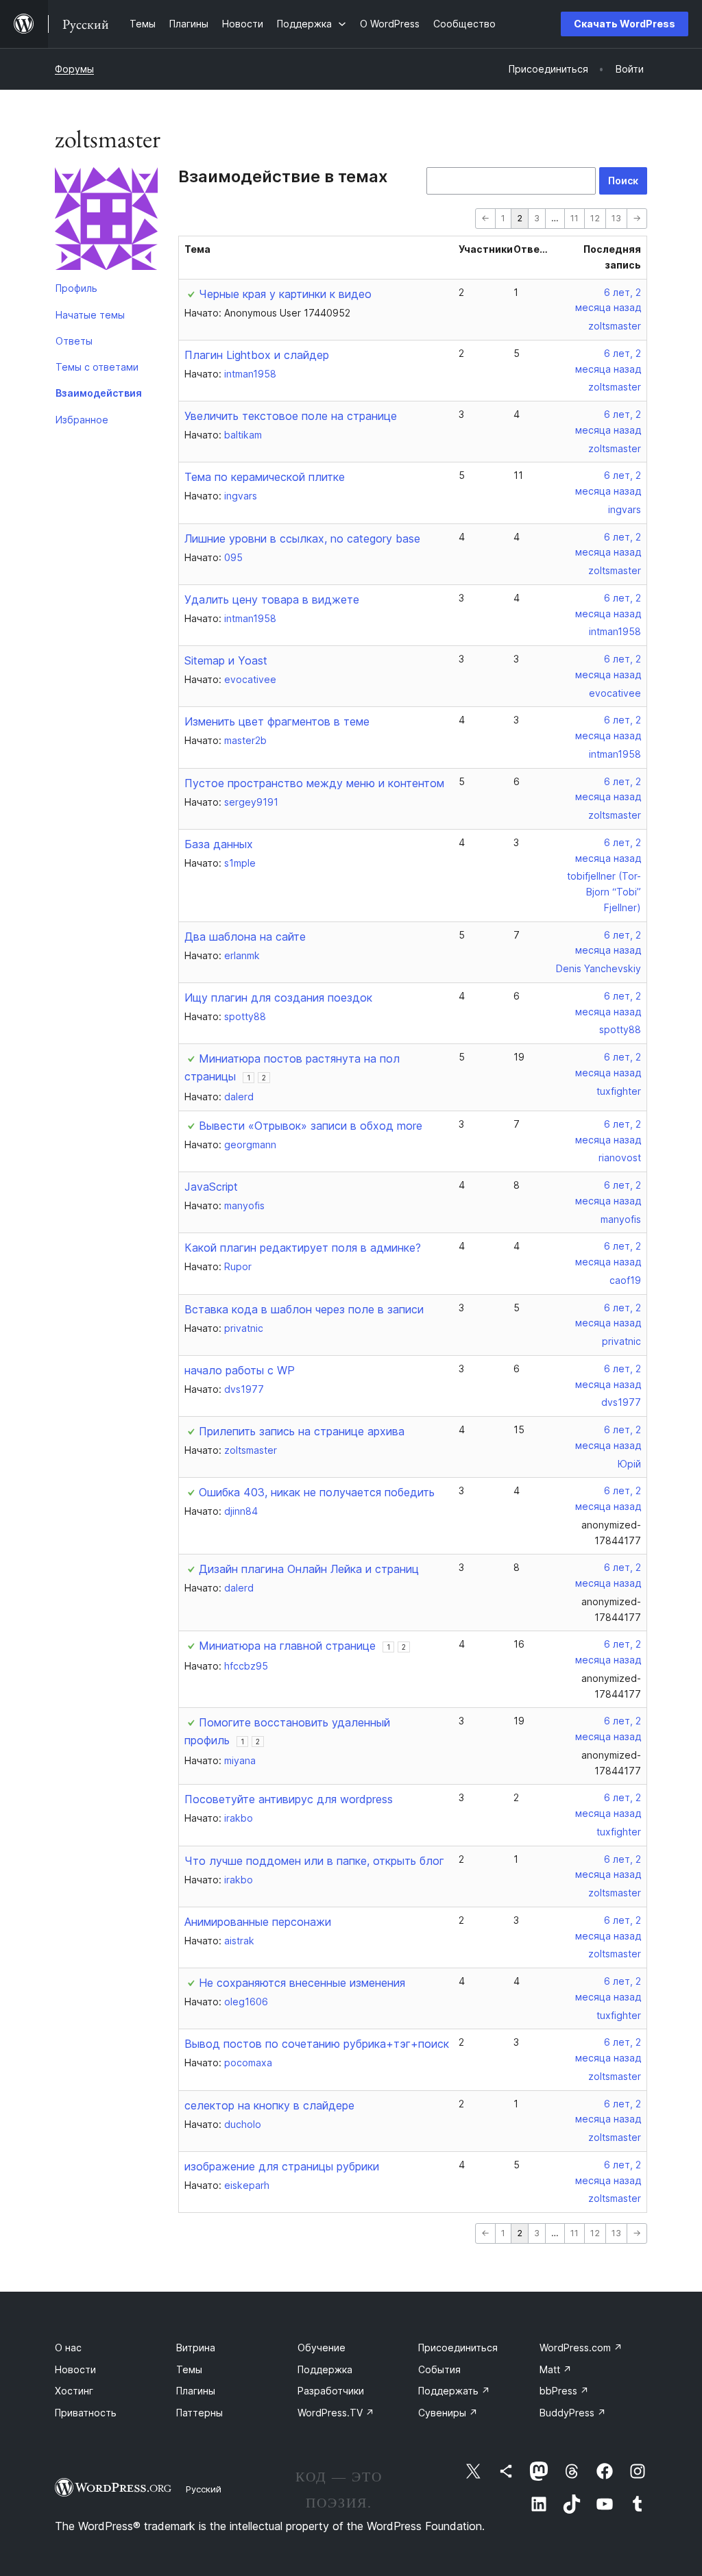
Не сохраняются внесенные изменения (302, 1983)
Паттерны (199, 2413)
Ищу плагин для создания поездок (278, 998)
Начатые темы (90, 315)
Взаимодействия (99, 393)
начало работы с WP (240, 1370)
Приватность (86, 2413)
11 (574, 218)
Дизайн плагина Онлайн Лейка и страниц (309, 1569)
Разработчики (331, 2391)
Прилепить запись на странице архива (302, 1431)
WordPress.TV (336, 2413)
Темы (189, 2369)
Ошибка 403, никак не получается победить (317, 1492)
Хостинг (74, 2391)
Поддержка (325, 2369)
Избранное (82, 420)
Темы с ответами (97, 367)
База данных (219, 844)
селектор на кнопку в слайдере (269, 2105)
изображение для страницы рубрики (282, 2166)
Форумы (74, 69)
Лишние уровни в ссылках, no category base (302, 538)
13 (616, 218)
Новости (75, 2369)
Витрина (196, 2348)
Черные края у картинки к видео (285, 294)
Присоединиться (458, 2348)
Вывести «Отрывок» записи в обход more (311, 1126)
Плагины (196, 2391)
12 (595, 218)
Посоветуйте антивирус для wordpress (289, 1799)
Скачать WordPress (625, 24)
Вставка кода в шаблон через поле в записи (304, 1309)
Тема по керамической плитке (265, 477)
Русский (204, 2489)
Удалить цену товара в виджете (272, 599)
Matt (556, 2369)
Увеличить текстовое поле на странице (291, 416)
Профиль (76, 288)
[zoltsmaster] (106, 221)
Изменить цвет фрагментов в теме (277, 721)
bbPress (564, 2391)
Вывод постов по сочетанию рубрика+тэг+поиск (317, 2044)
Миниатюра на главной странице (287, 1646)
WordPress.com (581, 2348)
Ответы (74, 341)
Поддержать (454, 2391)
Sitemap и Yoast (226, 660)
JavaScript (211, 1187)
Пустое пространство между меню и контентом (314, 783)
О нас (68, 2348)
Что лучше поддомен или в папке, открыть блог (314, 1861)
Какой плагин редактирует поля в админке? (303, 1248)
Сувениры (448, 2413)
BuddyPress (573, 2413)
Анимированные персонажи (258, 1922)
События (439, 2369)
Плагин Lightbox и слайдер (257, 355)
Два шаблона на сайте (245, 937)
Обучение (322, 2348)
